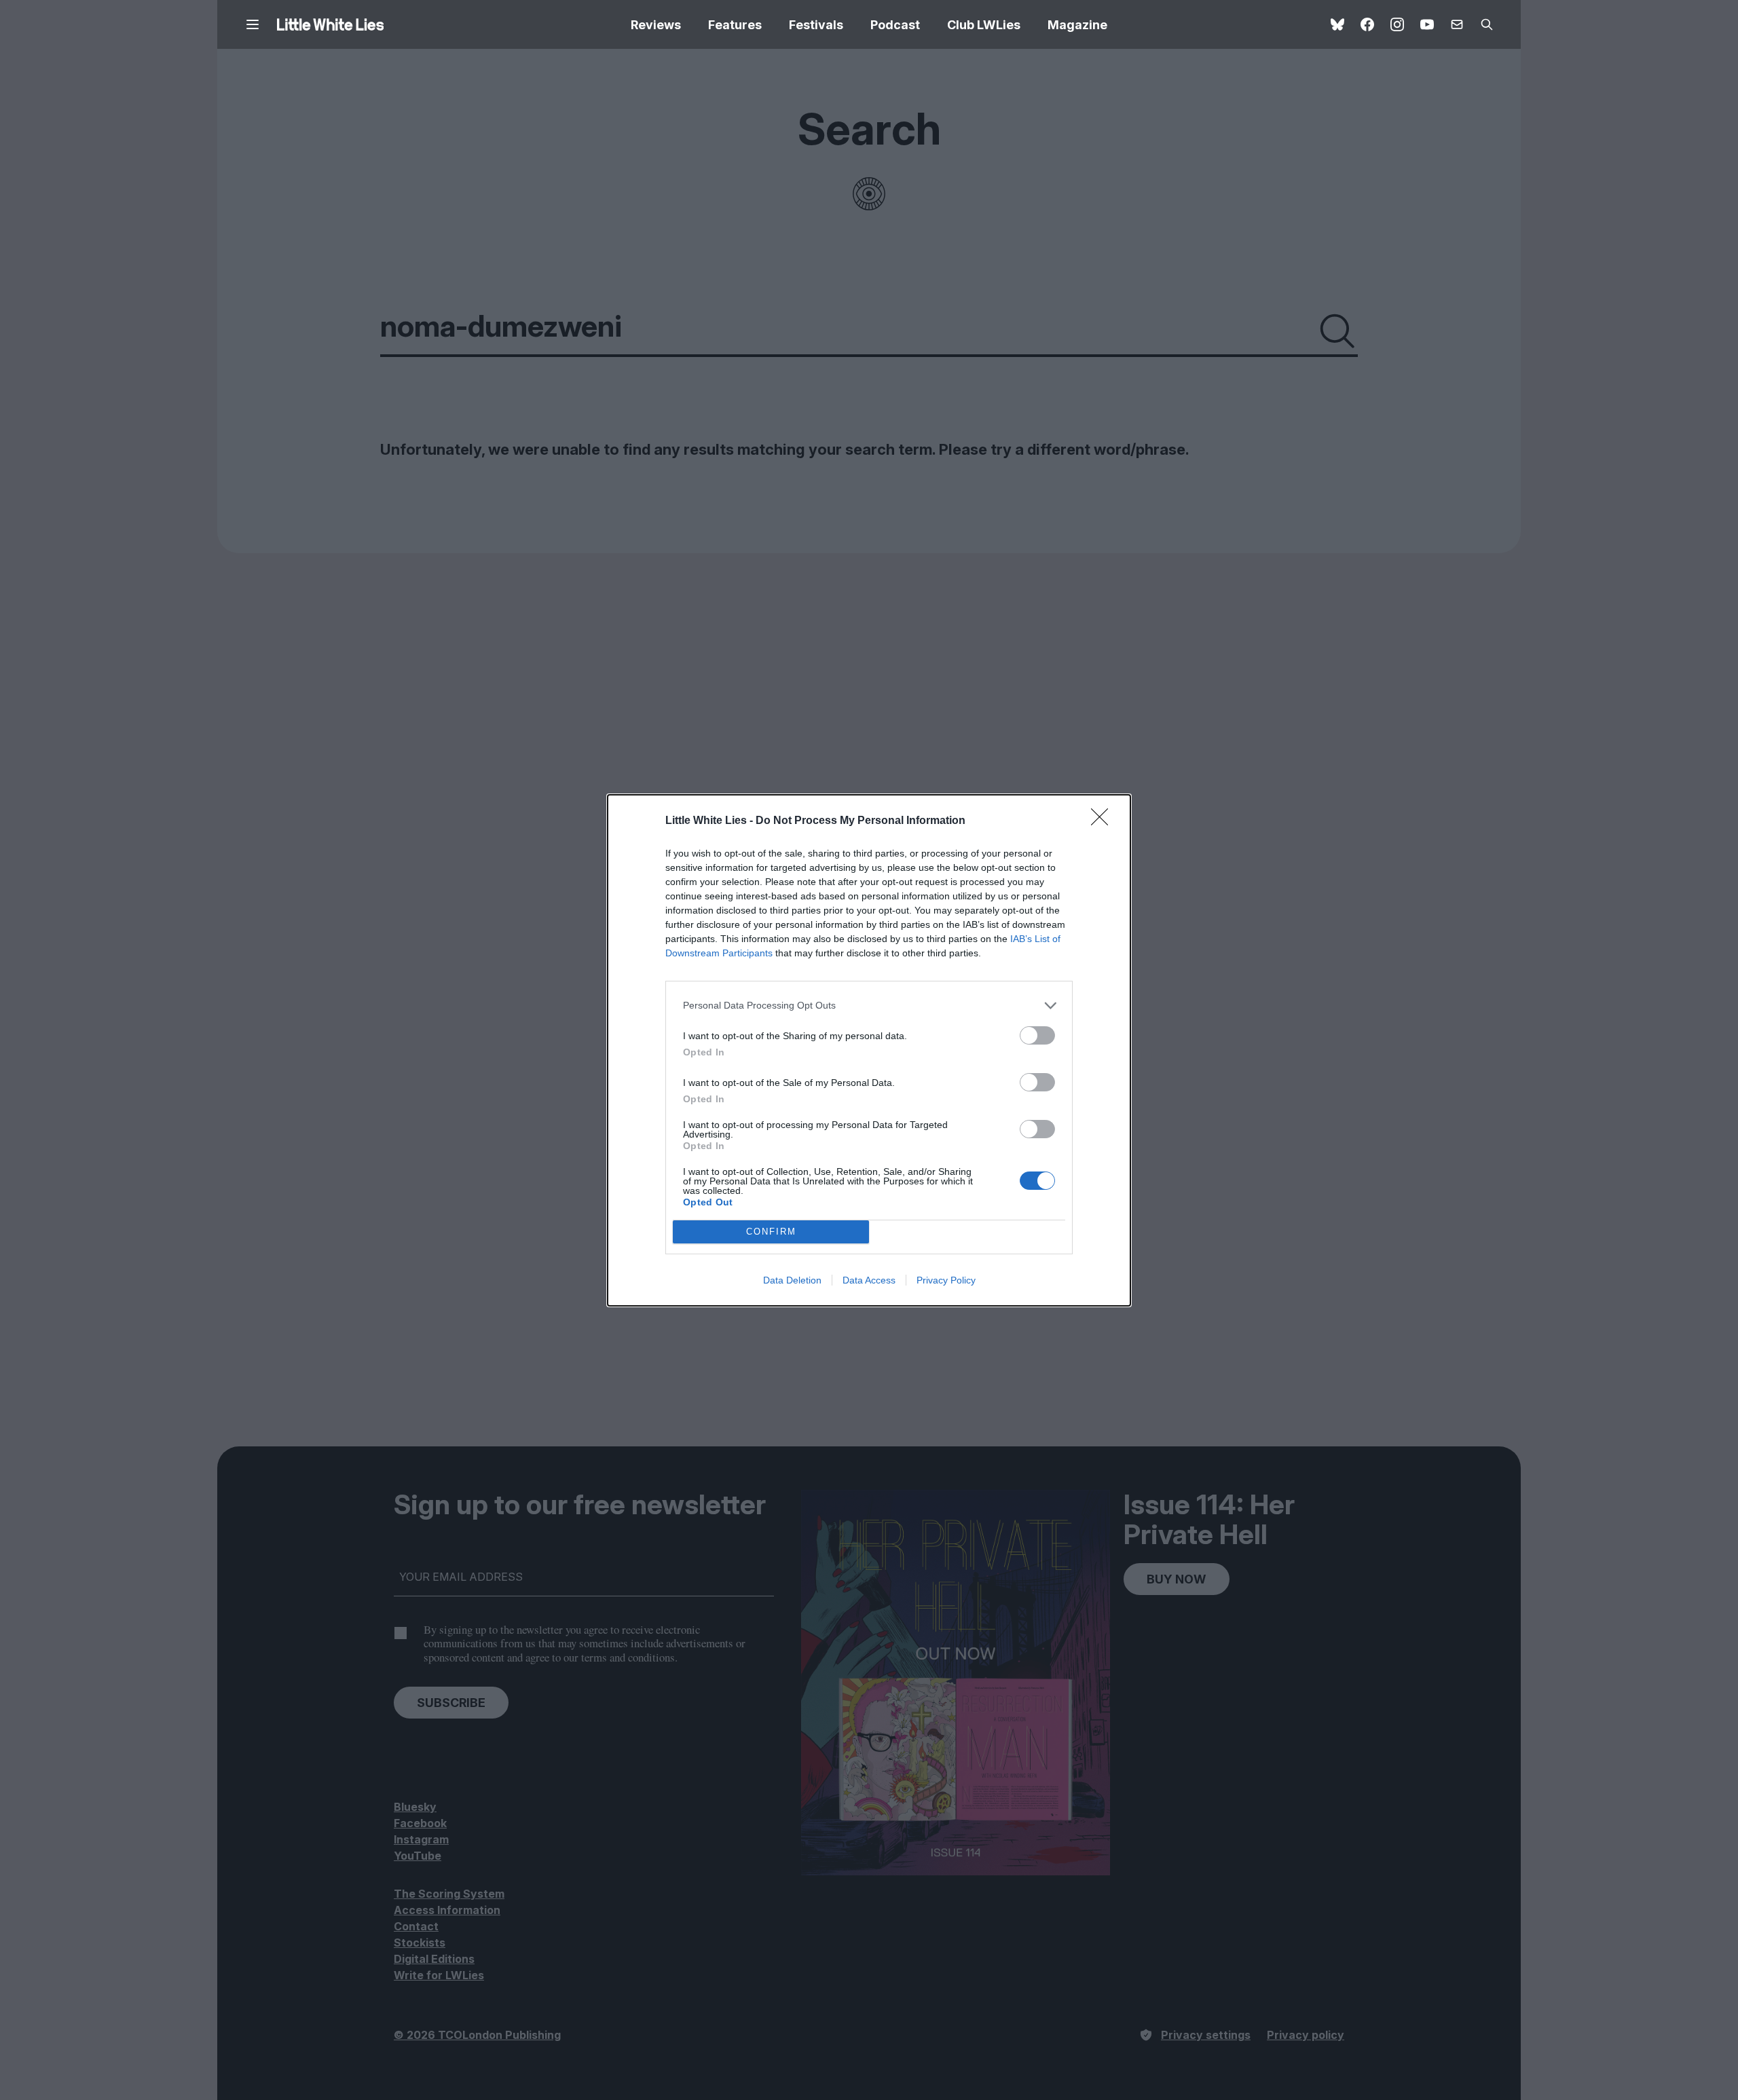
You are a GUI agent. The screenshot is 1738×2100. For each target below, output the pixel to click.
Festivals (816, 25)
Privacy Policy (946, 1280)
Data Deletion (792, 1280)
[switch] (1037, 1035)
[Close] (1104, 821)
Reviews (656, 25)
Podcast (895, 25)
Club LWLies (984, 25)
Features (735, 25)
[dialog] (869, 1050)
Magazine (1077, 25)
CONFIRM (771, 1232)
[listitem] (869, 1006)
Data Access (869, 1280)
